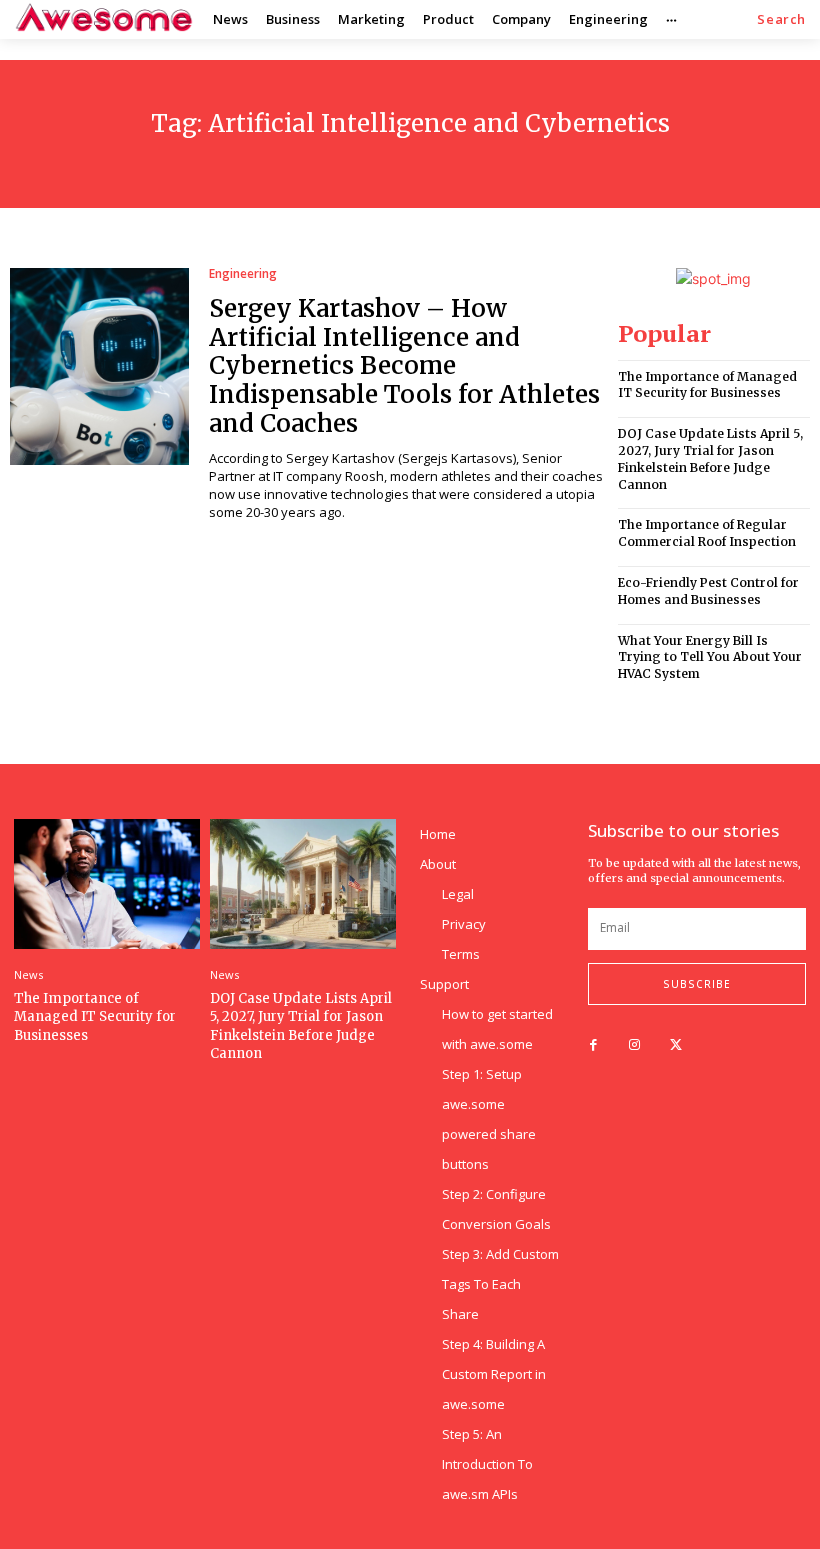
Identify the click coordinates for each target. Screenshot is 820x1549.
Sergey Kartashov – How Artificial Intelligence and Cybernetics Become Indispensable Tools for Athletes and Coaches (404, 366)
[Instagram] (634, 1045)
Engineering (243, 274)
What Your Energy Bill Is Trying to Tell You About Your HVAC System (710, 657)
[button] (781, 19)
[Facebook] (593, 1045)
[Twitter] (675, 1045)
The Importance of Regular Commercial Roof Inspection (707, 533)
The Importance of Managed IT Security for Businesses (707, 385)
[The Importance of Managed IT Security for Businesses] (107, 884)
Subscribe (697, 984)
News (28, 974)
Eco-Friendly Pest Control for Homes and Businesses (708, 591)
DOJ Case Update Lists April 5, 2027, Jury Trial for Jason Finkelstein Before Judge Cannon (710, 458)
